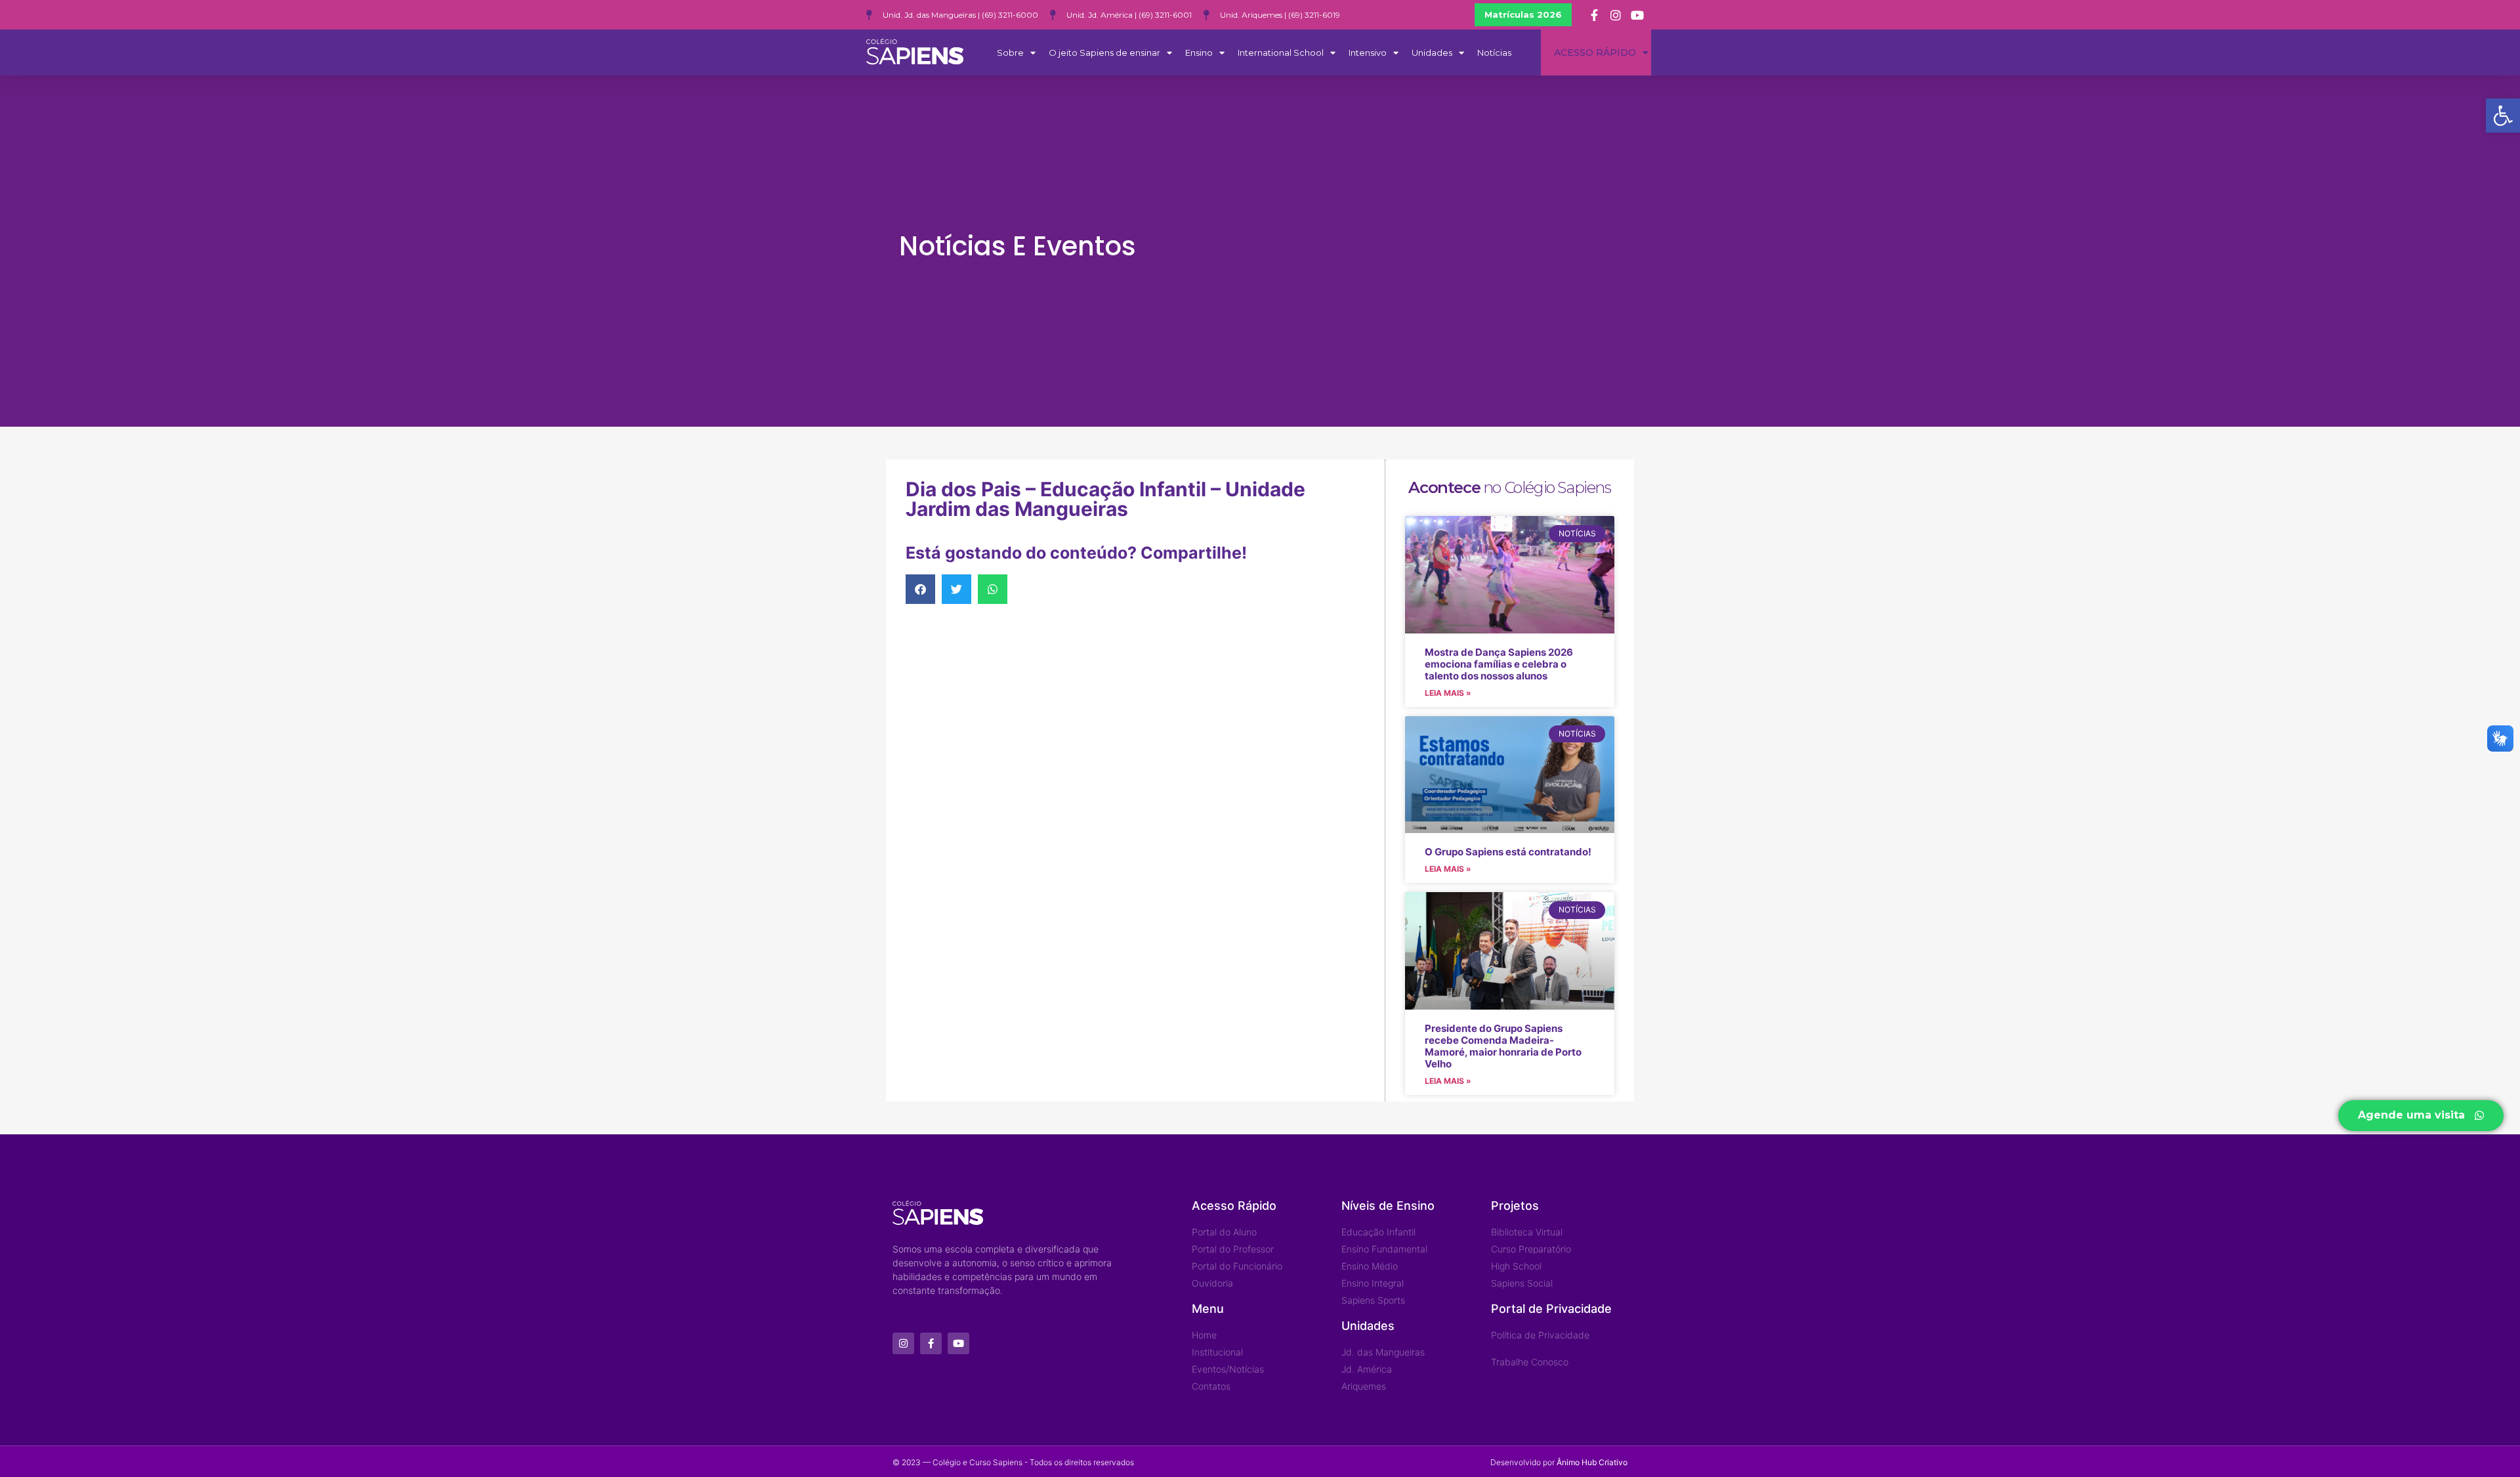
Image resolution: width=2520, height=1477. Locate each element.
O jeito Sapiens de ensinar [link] (1104, 53)
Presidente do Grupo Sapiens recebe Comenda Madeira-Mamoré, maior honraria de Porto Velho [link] (1503, 1046)
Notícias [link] (1494, 53)
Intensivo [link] (1368, 53)
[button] (920, 589)
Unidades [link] (1432, 53)
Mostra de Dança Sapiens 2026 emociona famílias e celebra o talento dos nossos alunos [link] (1499, 664)
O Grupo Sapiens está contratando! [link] (1508, 852)
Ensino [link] (1199, 53)
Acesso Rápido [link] (1595, 53)
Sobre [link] (1010, 53)
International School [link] (1281, 53)
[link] (2503, 116)
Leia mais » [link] (1448, 693)
